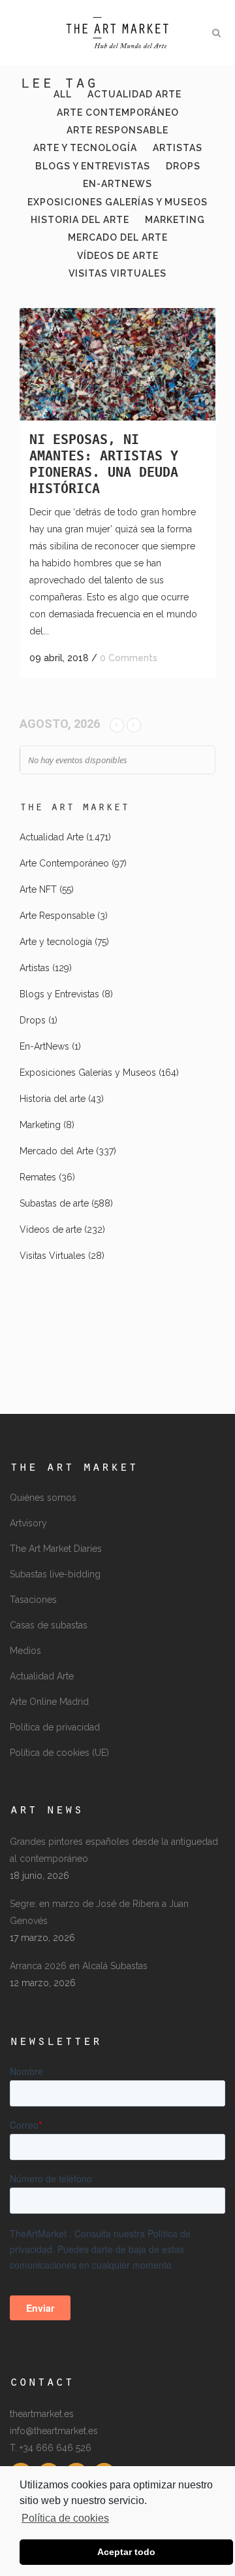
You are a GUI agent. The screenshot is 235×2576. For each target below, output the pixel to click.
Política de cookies (65, 2518)
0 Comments (129, 658)
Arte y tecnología (56, 942)
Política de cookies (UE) (59, 1753)
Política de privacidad (55, 1727)
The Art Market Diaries (56, 1549)
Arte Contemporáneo (64, 863)
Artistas (35, 968)
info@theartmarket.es (54, 2431)
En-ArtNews (44, 1046)
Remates (38, 1177)
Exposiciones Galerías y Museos (88, 1073)
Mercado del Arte (56, 1151)
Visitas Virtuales (53, 1256)
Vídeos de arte (51, 1229)
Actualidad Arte (52, 837)
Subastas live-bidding (55, 1574)
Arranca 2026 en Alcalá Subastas (79, 1966)
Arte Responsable (57, 916)
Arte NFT (38, 889)
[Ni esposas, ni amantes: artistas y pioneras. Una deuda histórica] (117, 364)
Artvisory (28, 1523)
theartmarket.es (42, 2414)
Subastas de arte (54, 1203)
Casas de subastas (49, 1625)
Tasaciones (33, 1600)
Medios (25, 1651)
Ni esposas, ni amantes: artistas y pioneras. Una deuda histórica (104, 464)
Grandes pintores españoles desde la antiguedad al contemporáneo (114, 1850)
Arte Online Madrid (49, 1702)
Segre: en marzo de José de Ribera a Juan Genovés (99, 1912)
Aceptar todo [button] (126, 2552)
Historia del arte (53, 1099)
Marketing (40, 1125)
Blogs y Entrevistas (59, 994)
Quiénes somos (43, 1498)
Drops (33, 1020)
